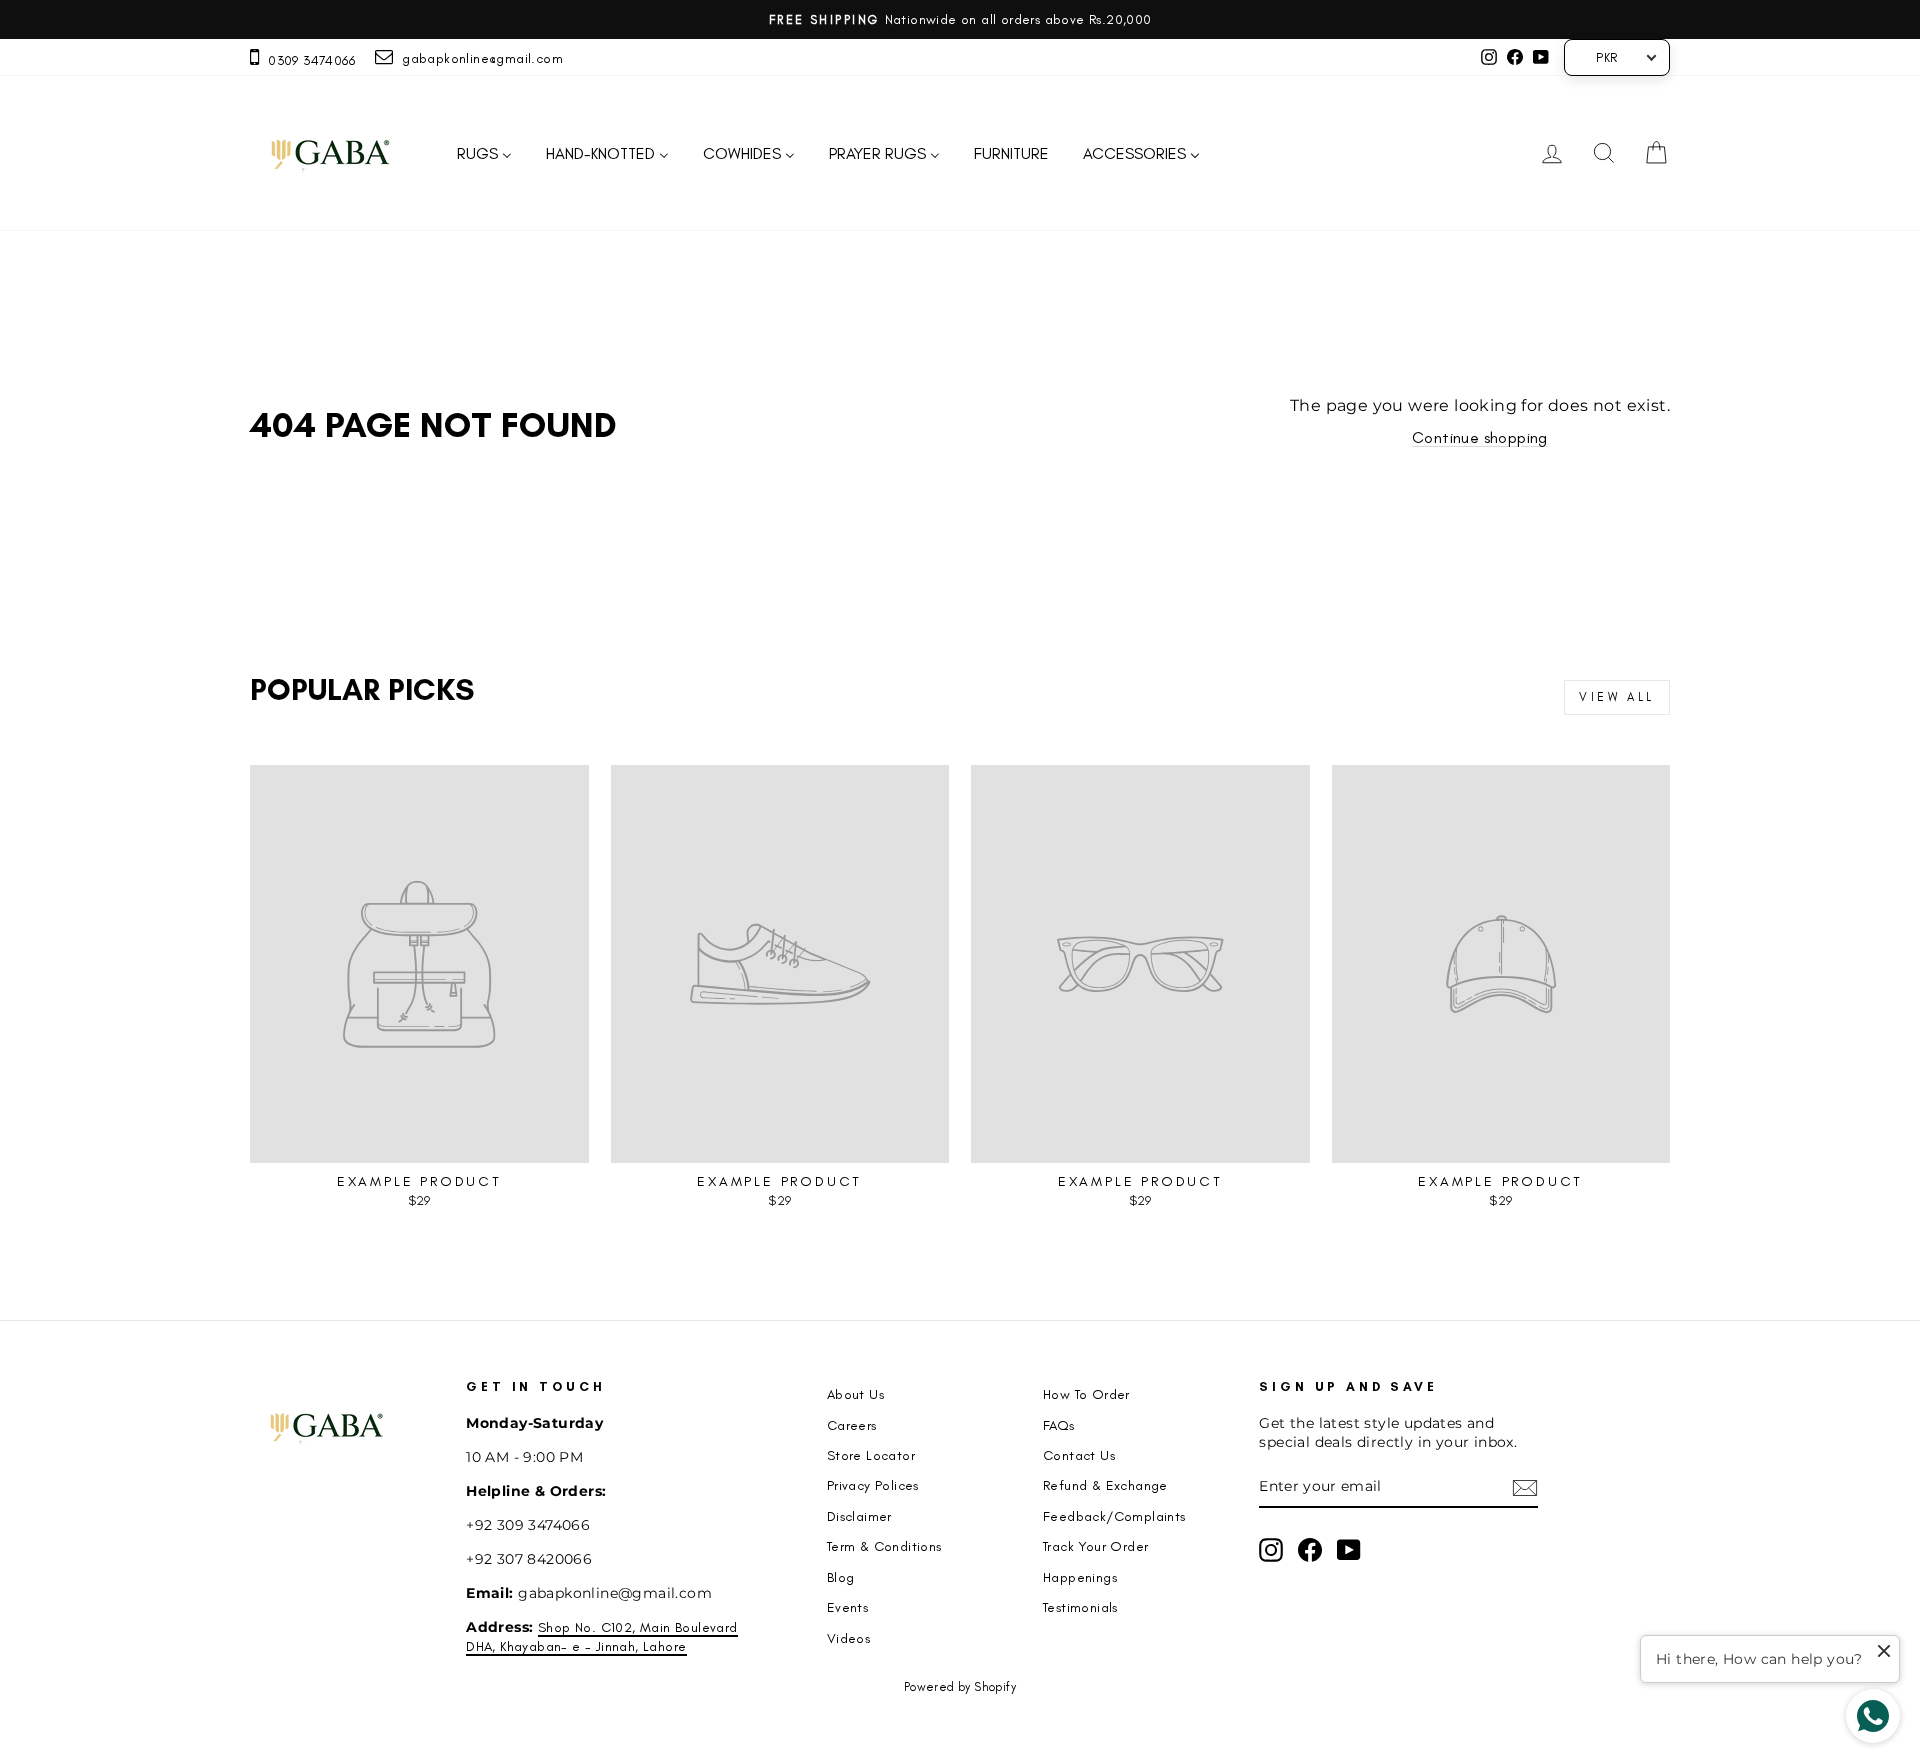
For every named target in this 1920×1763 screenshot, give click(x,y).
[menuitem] (484, 153)
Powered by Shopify (960, 1687)
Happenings (1080, 1577)
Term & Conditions (884, 1546)
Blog (841, 1577)
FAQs (1059, 1425)
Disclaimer (859, 1516)
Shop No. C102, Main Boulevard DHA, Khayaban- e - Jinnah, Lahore (601, 1636)
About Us (855, 1394)
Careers (852, 1425)
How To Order (1086, 1394)
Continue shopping (1480, 437)
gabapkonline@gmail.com (478, 58)
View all (1617, 697)
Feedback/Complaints (1114, 1516)
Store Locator (871, 1455)
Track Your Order (1095, 1546)
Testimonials (1080, 1607)
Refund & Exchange (1105, 1485)
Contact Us (1079, 1455)
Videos (848, 1638)
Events (847, 1607)
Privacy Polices (873, 1485)
